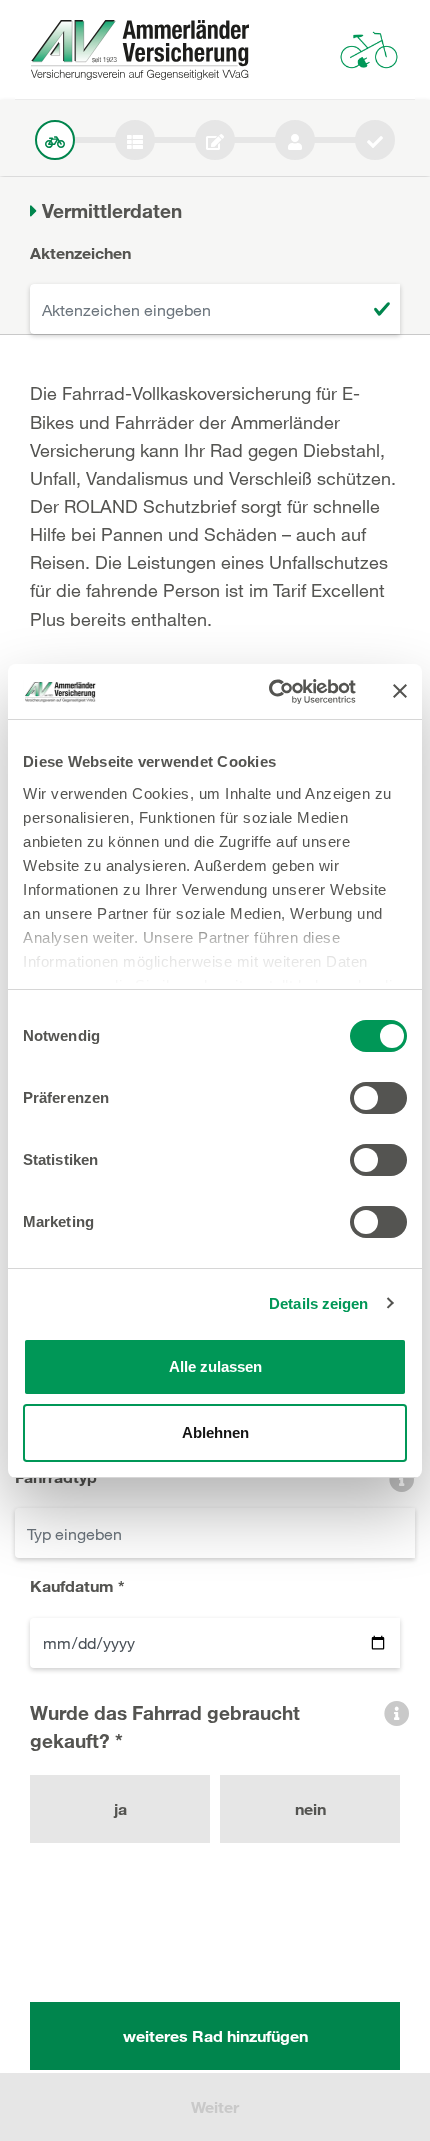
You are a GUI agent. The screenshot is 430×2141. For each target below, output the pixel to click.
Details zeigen (318, 1303)
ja (120, 1808)
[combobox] (215, 1533)
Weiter (215, 2106)
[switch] (378, 1098)
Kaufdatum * (77, 1585)
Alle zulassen (215, 1366)
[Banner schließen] (400, 691)
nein (310, 1808)
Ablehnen (215, 1432)
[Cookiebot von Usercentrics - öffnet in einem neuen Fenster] (270, 692)
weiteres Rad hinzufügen (215, 2035)
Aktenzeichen (80, 252)
